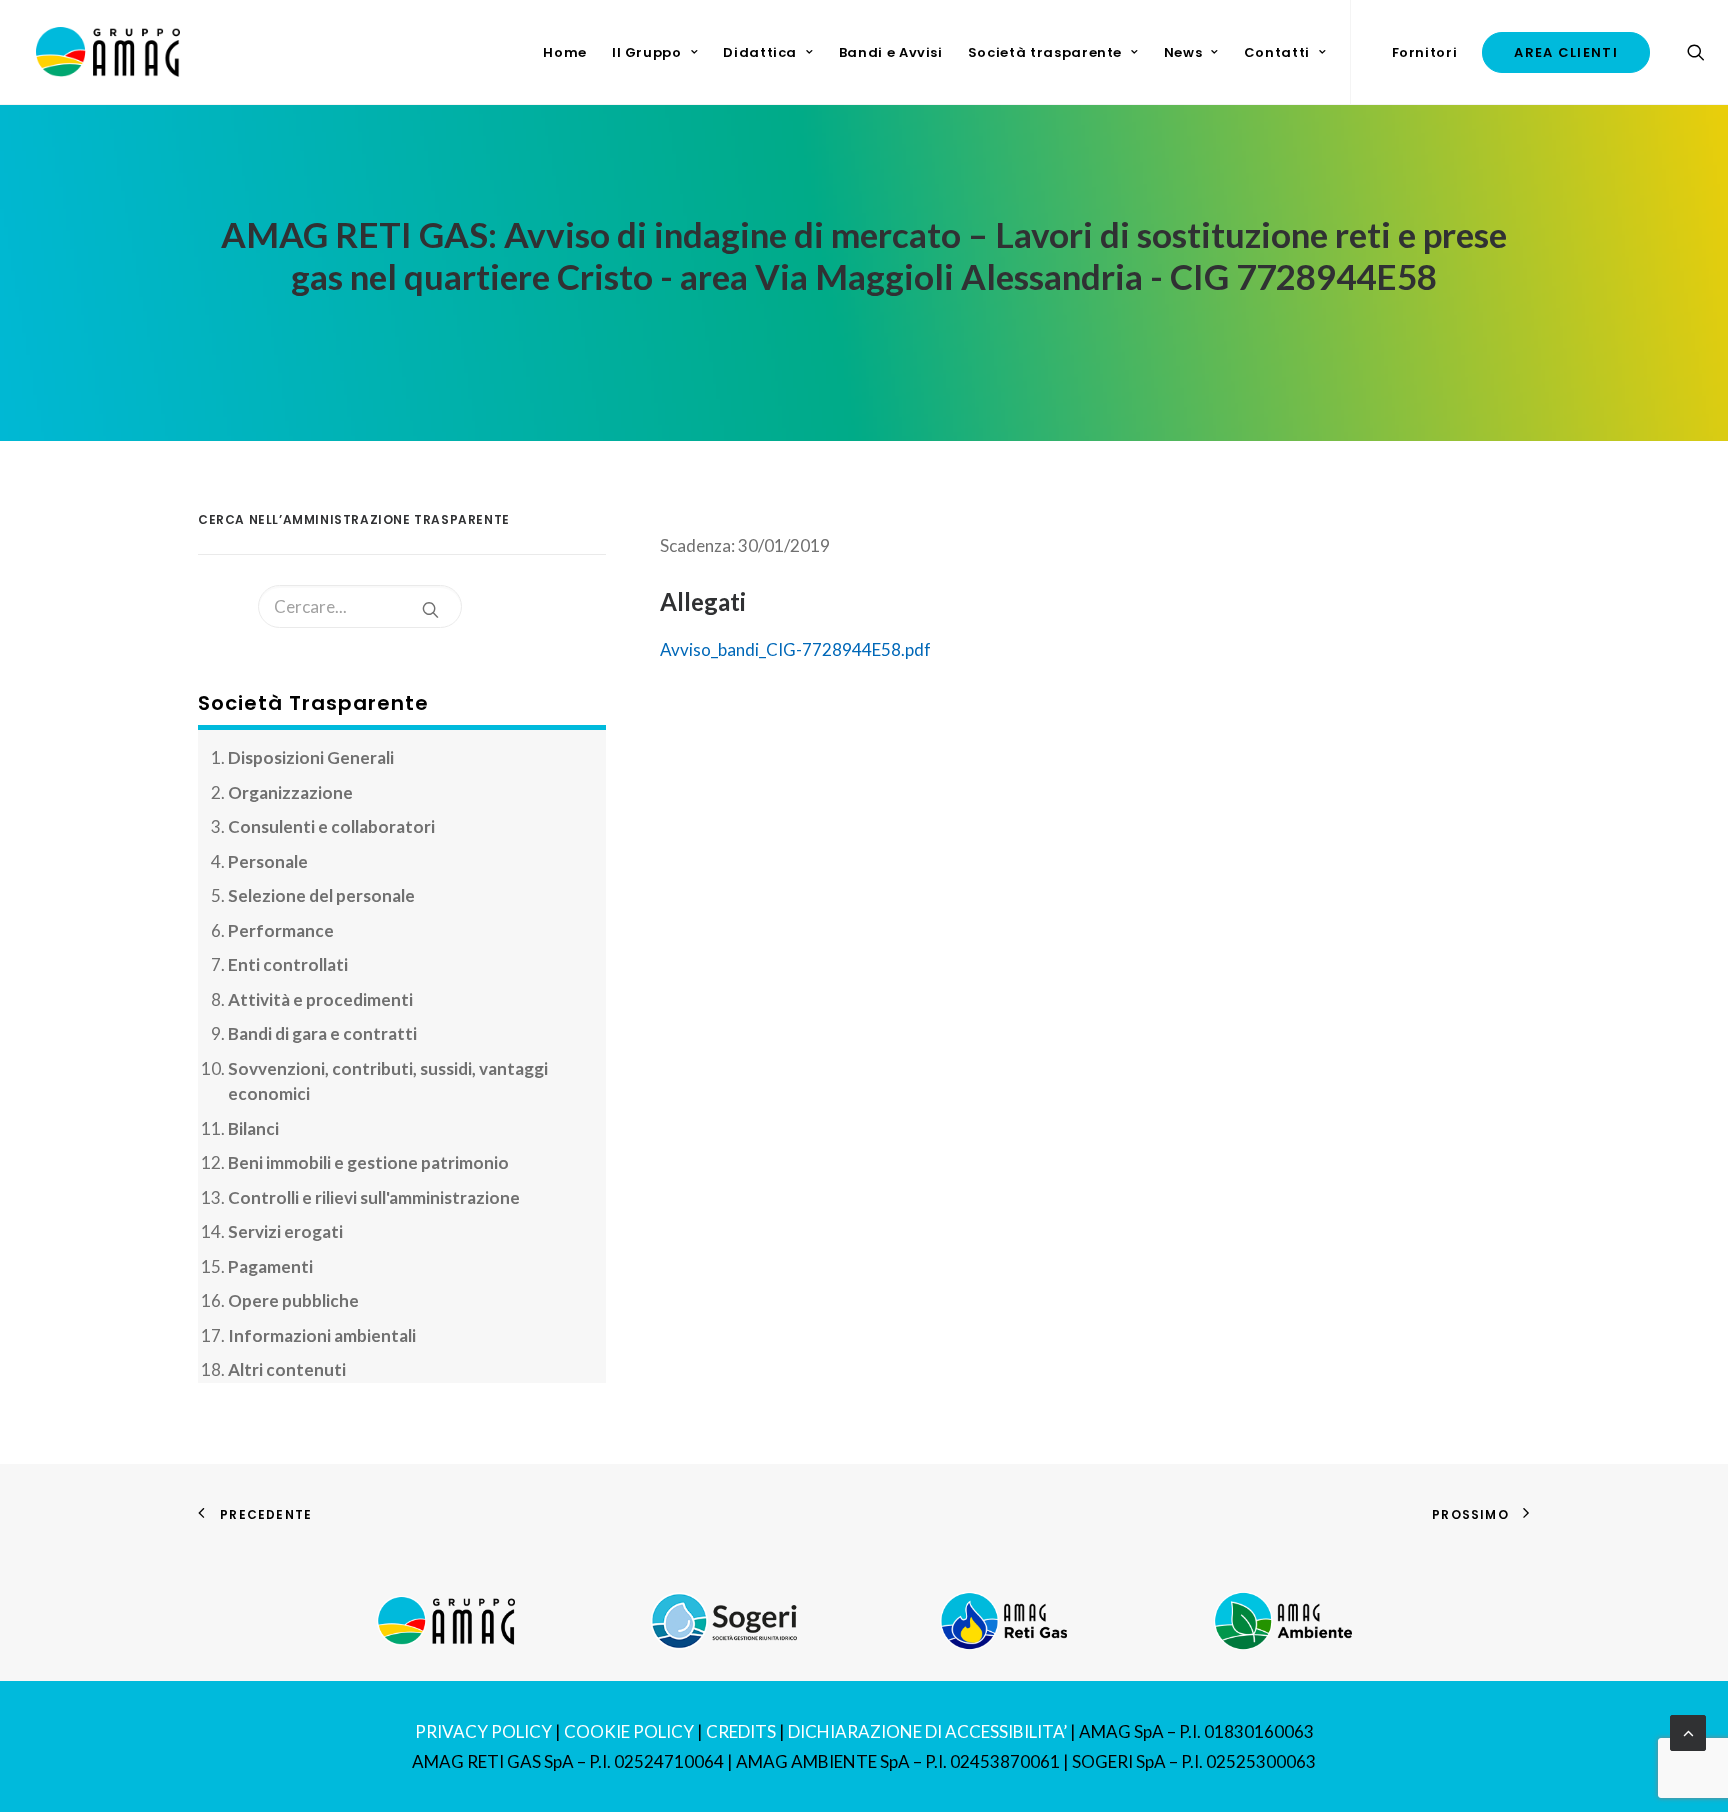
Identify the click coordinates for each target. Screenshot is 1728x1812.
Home (565, 52)
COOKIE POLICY (629, 1731)
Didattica (760, 52)
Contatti (1277, 52)
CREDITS (741, 1731)
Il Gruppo (647, 52)
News (1183, 52)
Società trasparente (1045, 52)
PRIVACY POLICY (483, 1731)
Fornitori (1425, 52)
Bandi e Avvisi (891, 52)
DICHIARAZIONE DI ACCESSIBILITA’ (927, 1731)
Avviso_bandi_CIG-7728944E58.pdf (795, 649)
